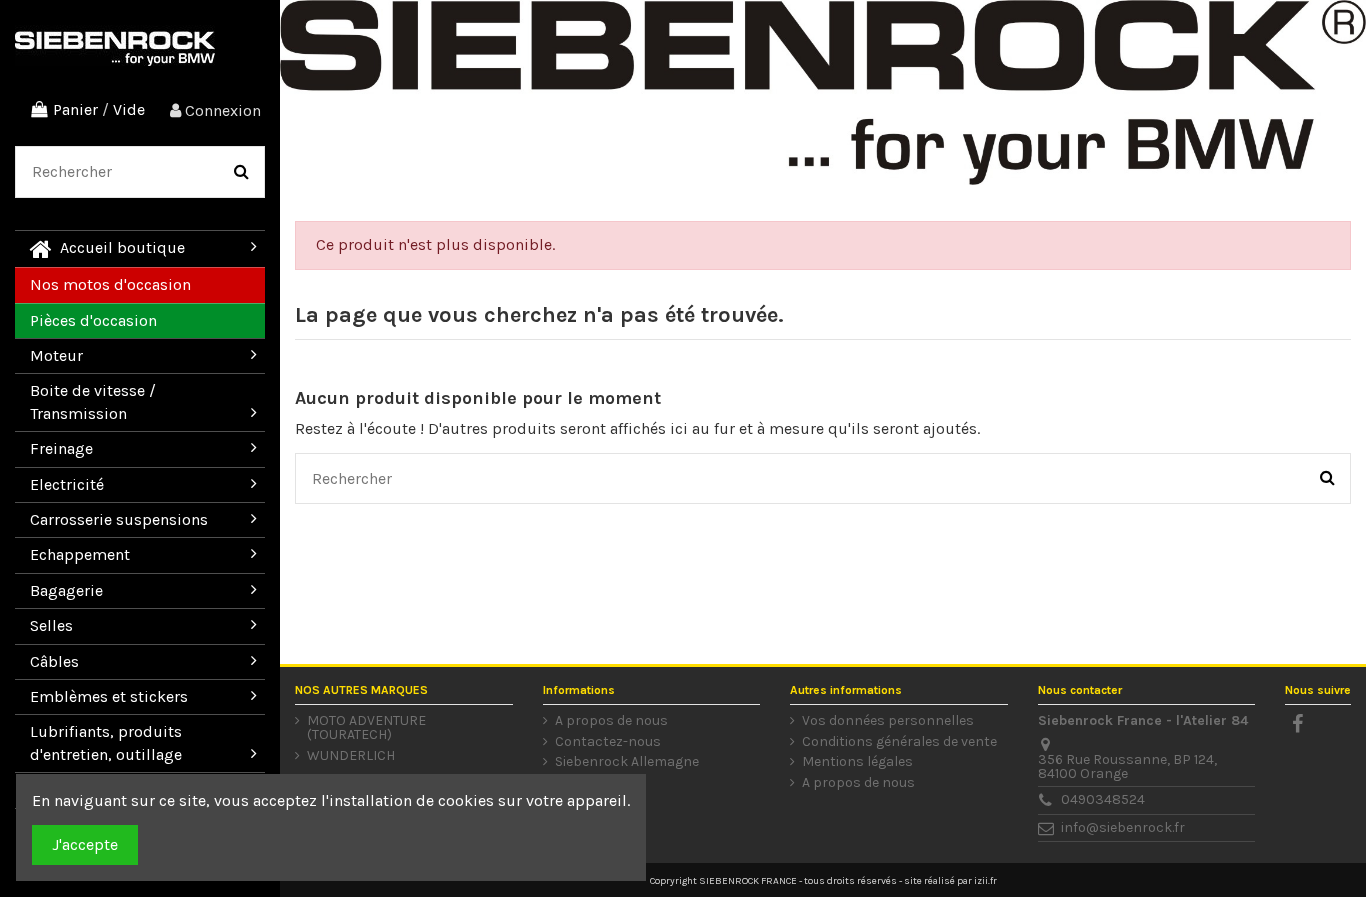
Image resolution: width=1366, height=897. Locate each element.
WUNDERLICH (351, 756)
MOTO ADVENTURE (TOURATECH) (366, 728)
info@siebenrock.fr (1123, 827)
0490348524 (1103, 799)
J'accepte (85, 844)
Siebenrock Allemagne (627, 762)
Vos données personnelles (888, 721)
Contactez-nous (608, 742)
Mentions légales (857, 762)
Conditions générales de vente (899, 742)
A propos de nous (611, 721)
